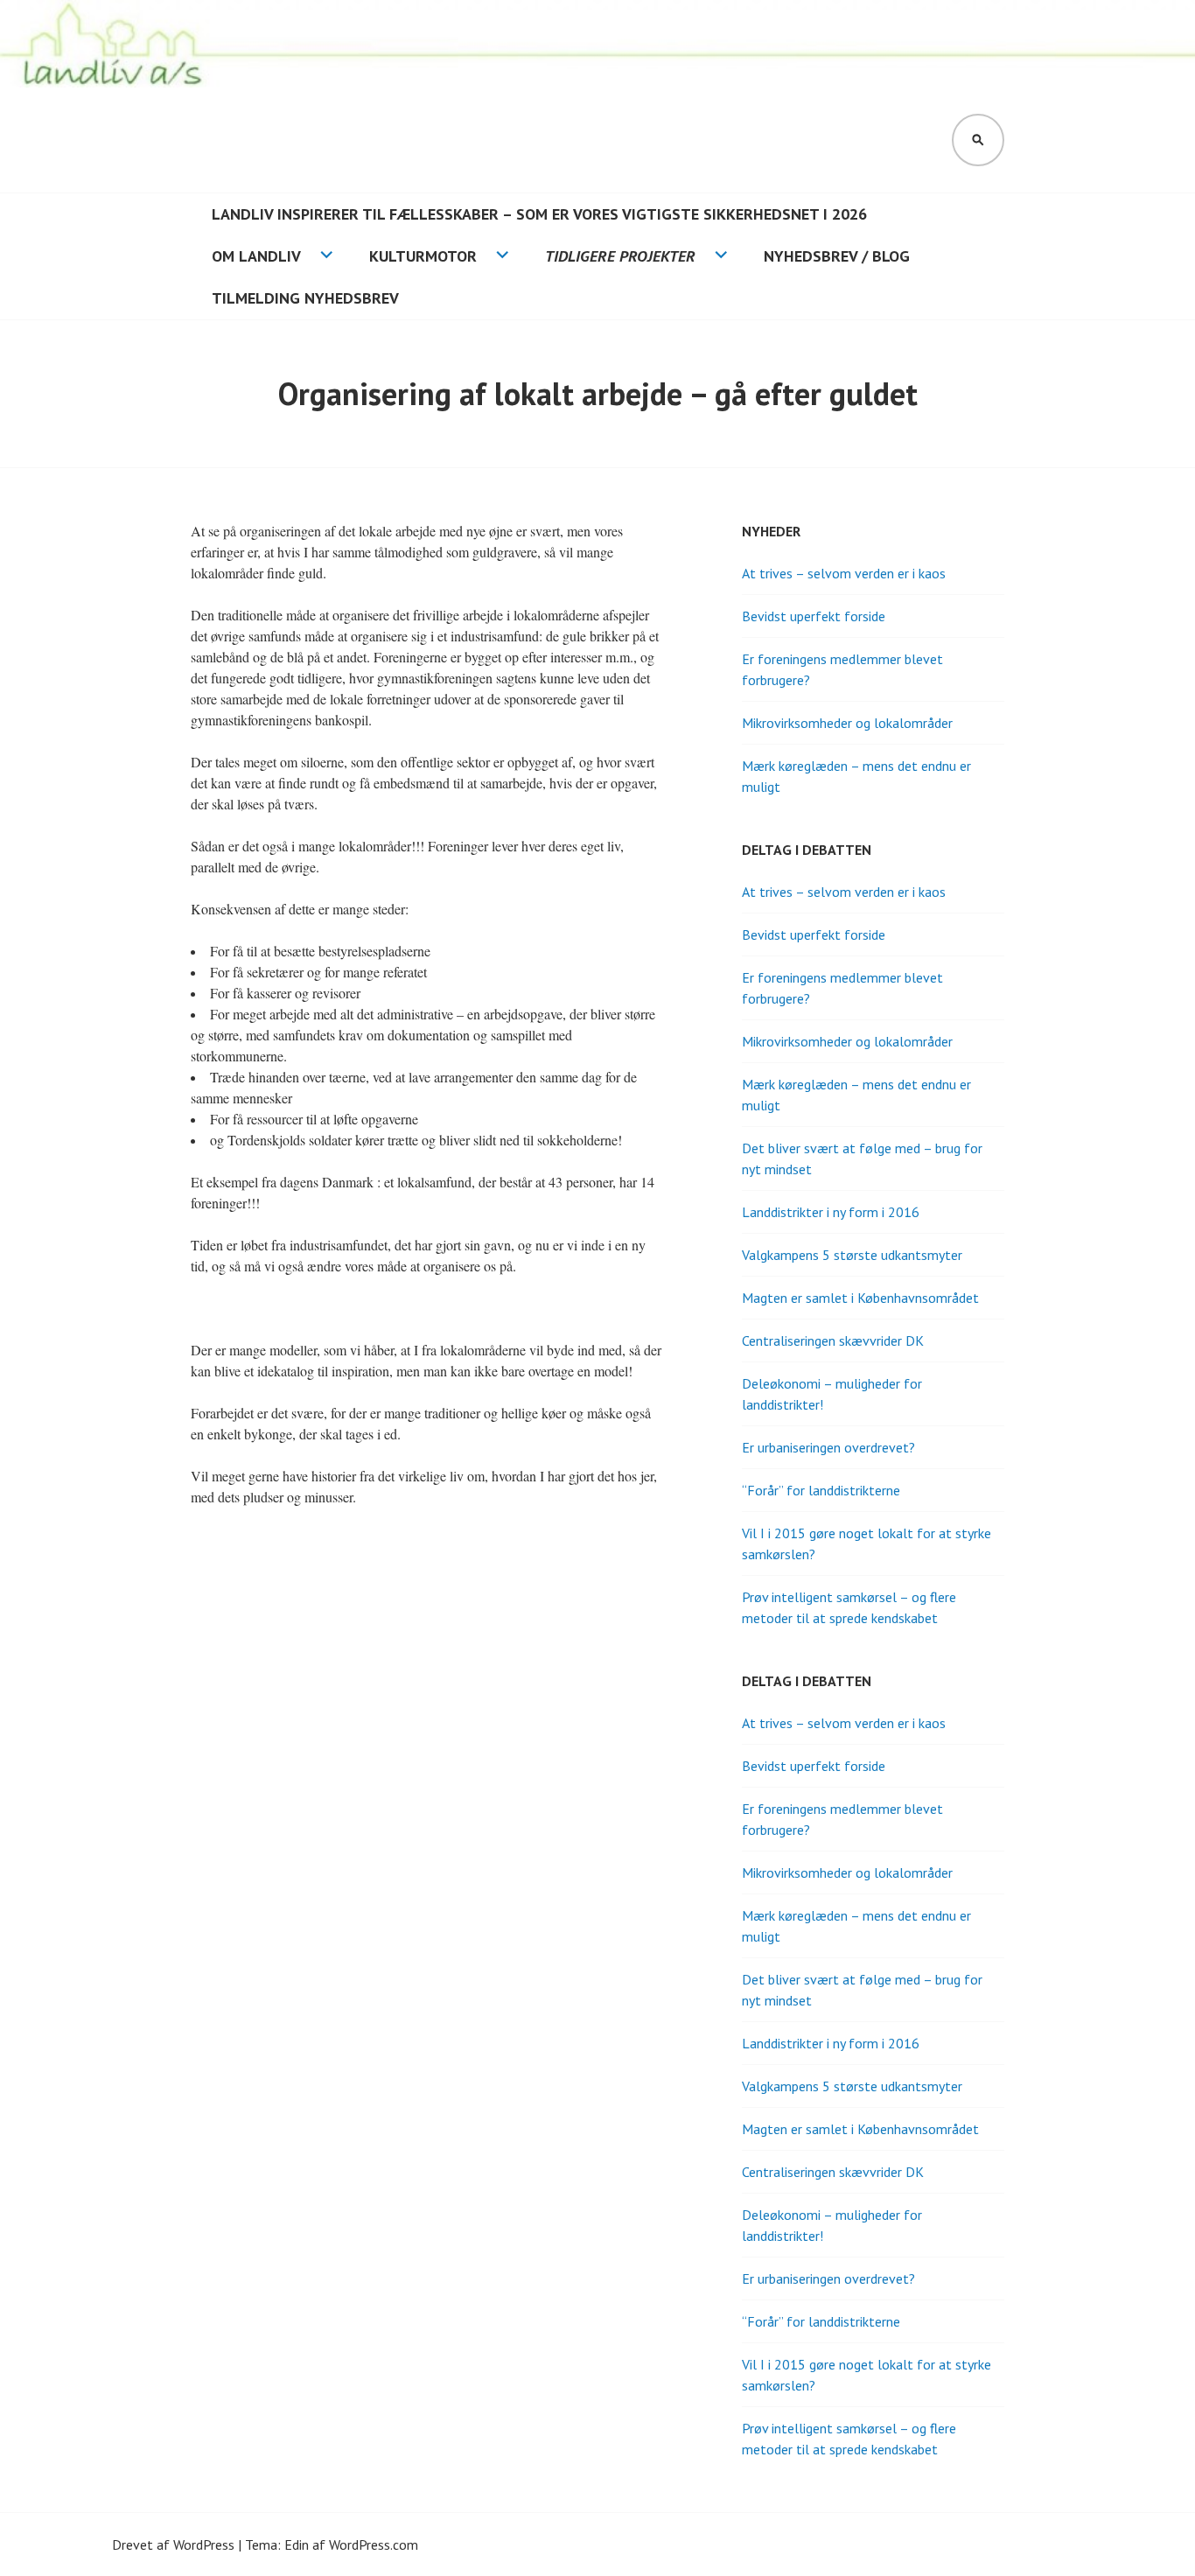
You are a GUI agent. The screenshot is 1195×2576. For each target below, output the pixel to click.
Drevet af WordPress (173, 2544)
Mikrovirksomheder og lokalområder (847, 723)
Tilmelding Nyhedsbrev (305, 298)
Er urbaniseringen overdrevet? (828, 1447)
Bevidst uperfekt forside (814, 616)
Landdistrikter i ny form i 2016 (831, 1212)
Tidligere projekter (620, 256)
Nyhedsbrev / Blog (837, 256)
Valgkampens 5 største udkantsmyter (852, 1255)
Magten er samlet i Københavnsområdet (860, 1298)
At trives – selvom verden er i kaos (844, 573)
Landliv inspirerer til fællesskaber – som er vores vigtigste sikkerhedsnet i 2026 (539, 214)
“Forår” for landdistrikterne (821, 1490)
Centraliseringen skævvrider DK (833, 1340)
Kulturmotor (423, 256)
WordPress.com (374, 2544)
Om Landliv (256, 256)
